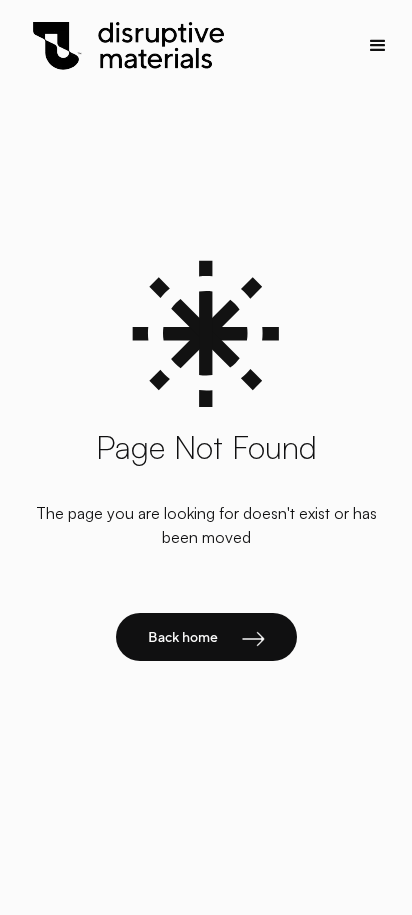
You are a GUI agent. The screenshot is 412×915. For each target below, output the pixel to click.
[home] (166, 46)
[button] (372, 46)
